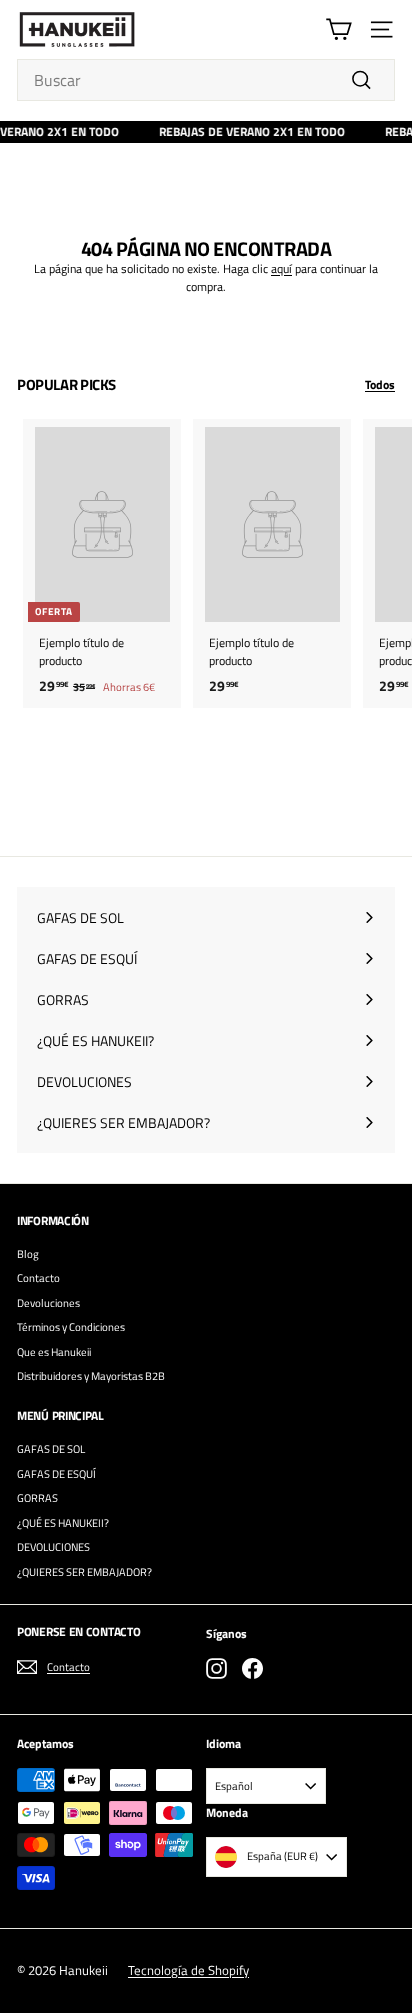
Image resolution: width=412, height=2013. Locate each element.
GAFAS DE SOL (51, 1449)
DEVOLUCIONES (53, 1547)
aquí (281, 268)
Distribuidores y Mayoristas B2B (91, 1376)
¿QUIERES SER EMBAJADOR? (84, 1572)
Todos (380, 385)
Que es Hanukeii (54, 1352)
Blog (28, 1254)
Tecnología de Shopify (188, 1970)
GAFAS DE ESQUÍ (56, 1474)
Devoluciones (48, 1303)
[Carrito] (338, 29)
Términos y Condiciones (71, 1327)
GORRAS (37, 1498)
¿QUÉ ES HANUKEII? (63, 1523)
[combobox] (206, 80)
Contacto (38, 1278)
